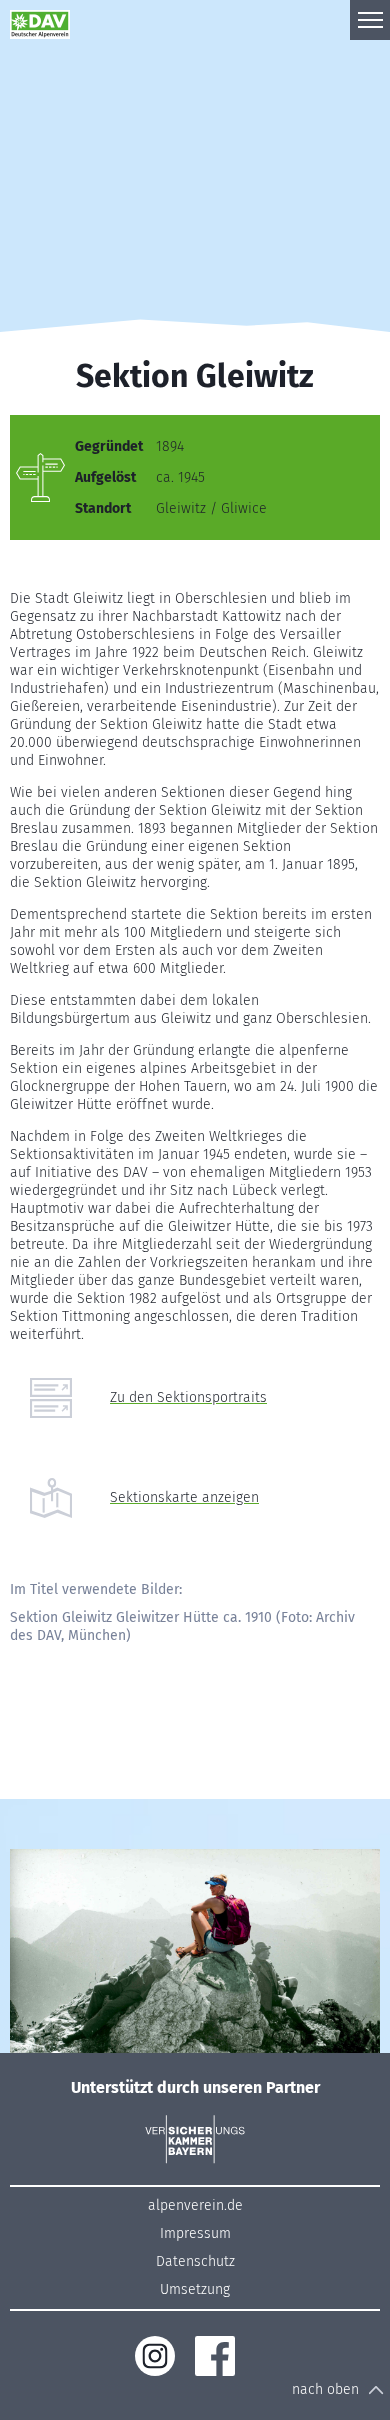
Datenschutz (195, 2261)
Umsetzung (195, 2289)
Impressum (195, 2233)
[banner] (50, 19)
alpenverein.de (195, 2205)
